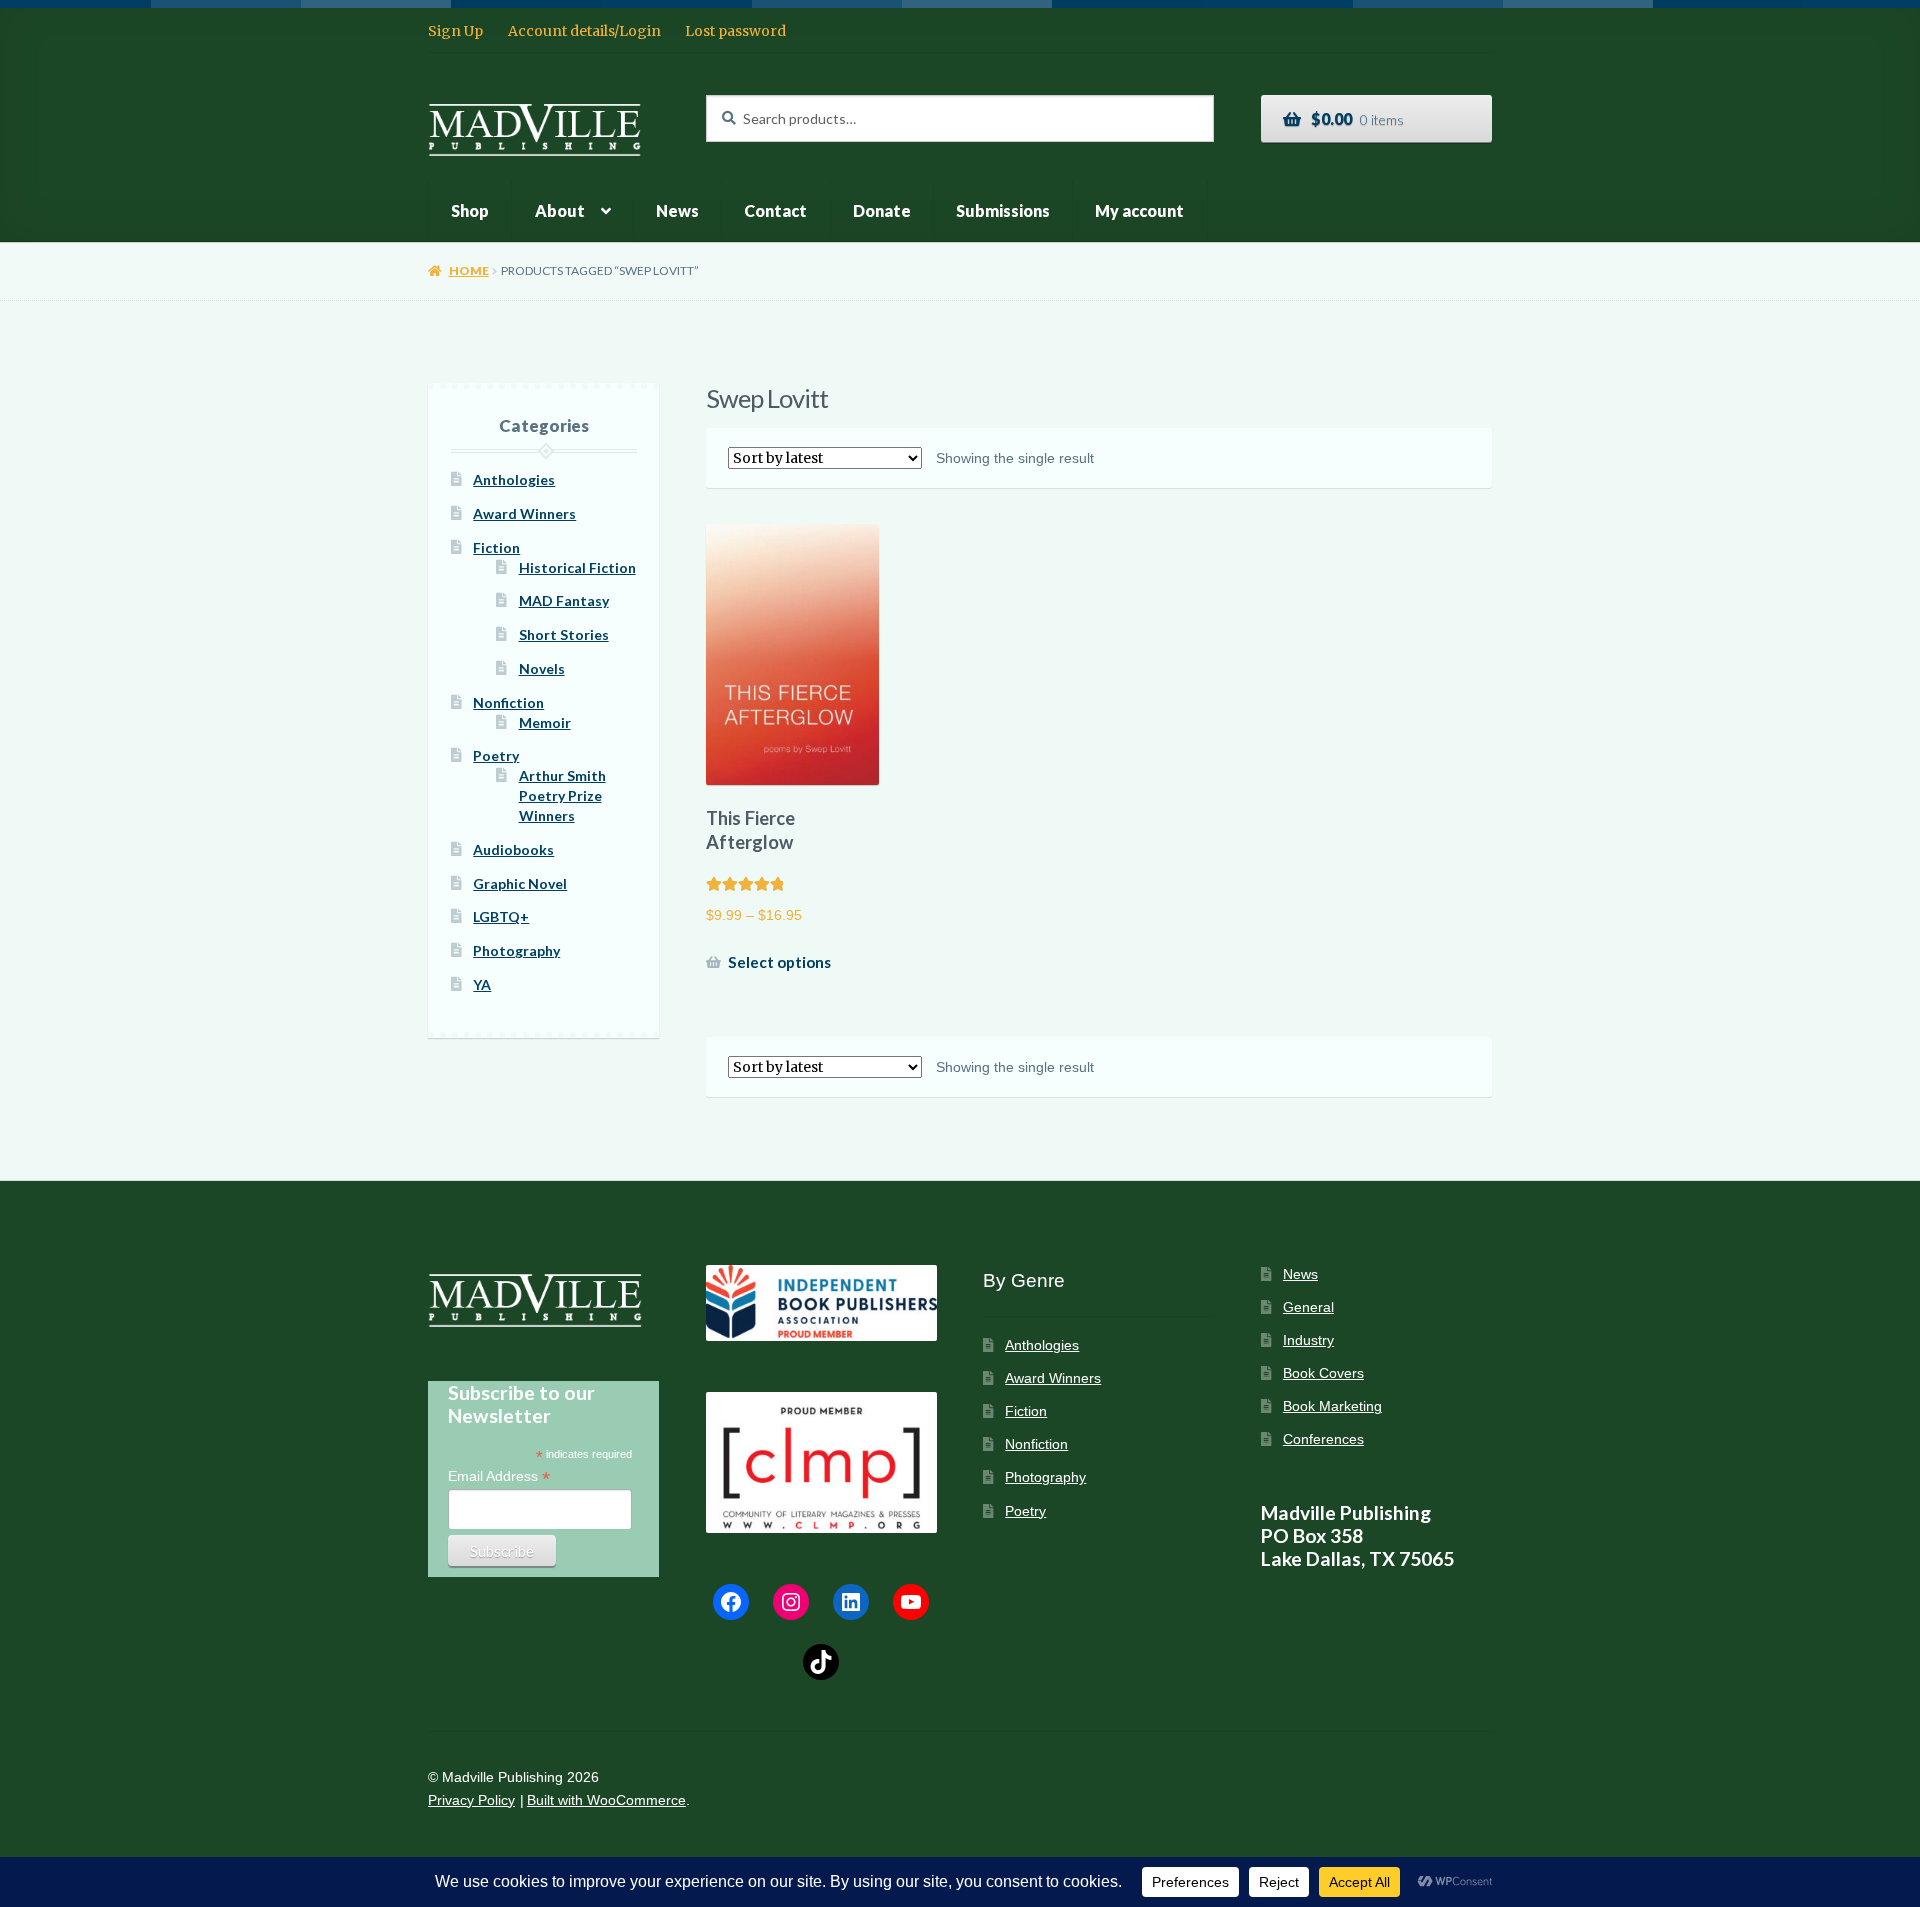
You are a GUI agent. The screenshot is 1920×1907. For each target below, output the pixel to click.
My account (1139, 210)
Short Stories (564, 634)
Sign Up (455, 31)
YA (482, 984)
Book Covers (1323, 1373)
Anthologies (514, 479)
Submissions (1003, 210)
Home (468, 270)
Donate (882, 210)
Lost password (735, 31)
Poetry (496, 755)
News (677, 210)
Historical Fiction (577, 567)
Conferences (1323, 1439)
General (1308, 1307)
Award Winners (524, 513)
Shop (470, 210)
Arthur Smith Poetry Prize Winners (562, 795)
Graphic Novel (520, 883)
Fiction (496, 547)
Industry (1308, 1340)
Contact (775, 210)
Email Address (499, 1476)
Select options (779, 962)
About (560, 210)
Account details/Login (584, 31)
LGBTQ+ (501, 916)
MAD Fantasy (564, 600)
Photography (516, 950)
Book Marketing (1332, 1406)
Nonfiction (508, 702)
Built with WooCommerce (606, 1800)
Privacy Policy (471, 1800)
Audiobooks (513, 849)
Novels (542, 668)
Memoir (545, 722)
